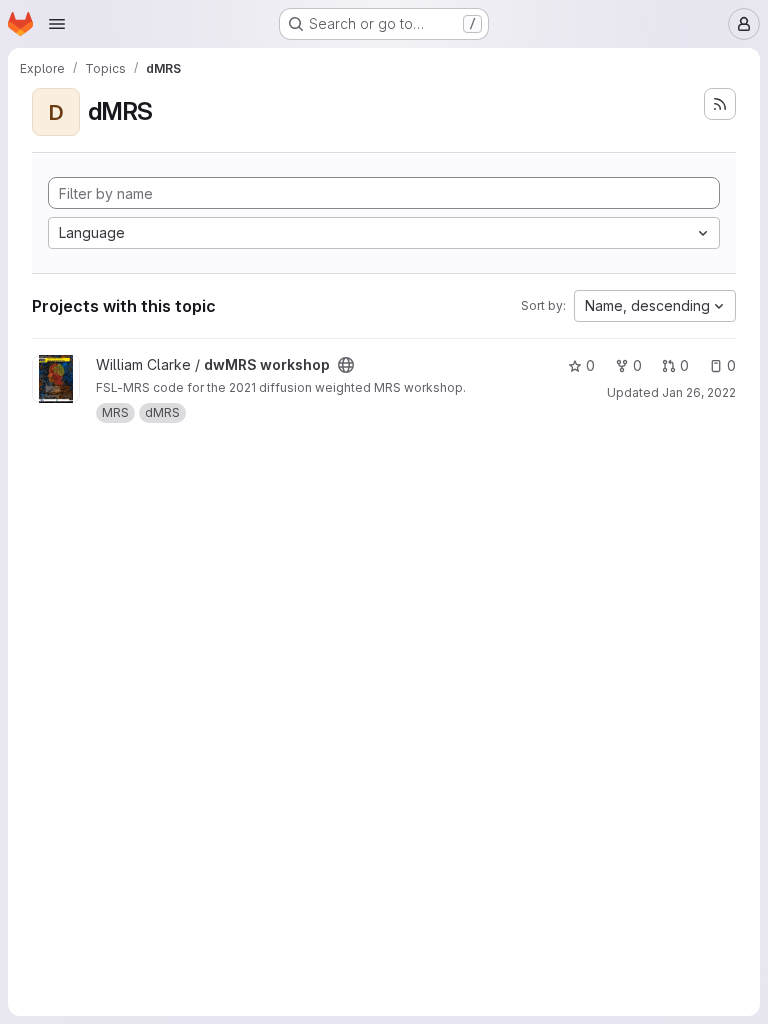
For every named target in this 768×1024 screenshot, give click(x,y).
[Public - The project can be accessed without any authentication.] (346, 365)
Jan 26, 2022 (699, 392)
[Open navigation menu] (57, 24)
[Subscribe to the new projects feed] (720, 104)
